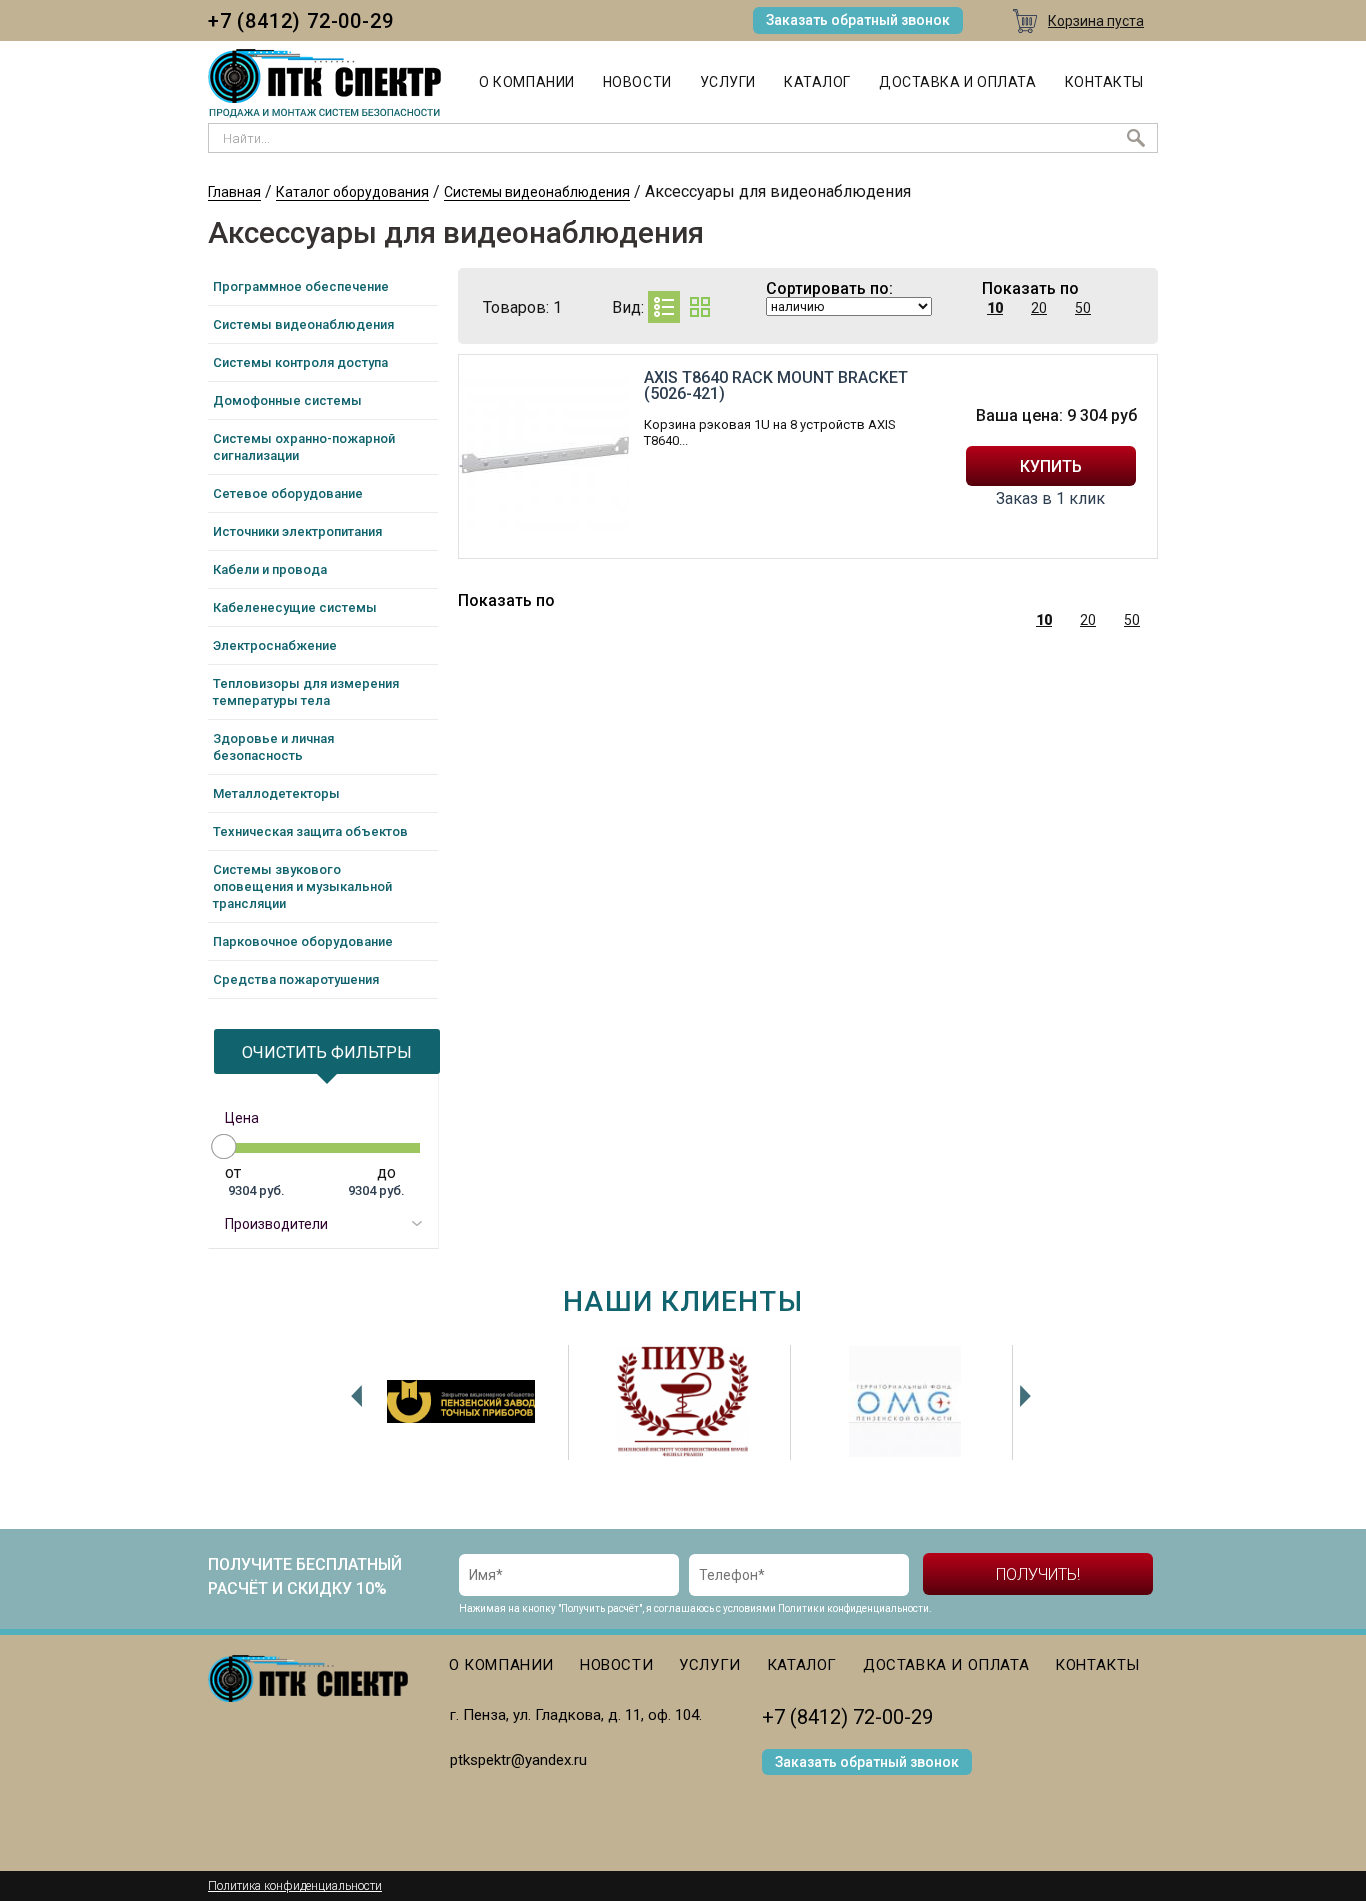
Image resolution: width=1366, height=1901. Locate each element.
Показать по (1030, 289)
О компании (527, 82)
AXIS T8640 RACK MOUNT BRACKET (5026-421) (776, 385)
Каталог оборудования (352, 192)
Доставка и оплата (958, 82)
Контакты (1104, 82)
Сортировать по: (829, 289)
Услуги (728, 82)
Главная (234, 192)
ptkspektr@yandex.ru (518, 1760)
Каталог (817, 82)
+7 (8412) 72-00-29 (300, 21)
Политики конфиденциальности (853, 1608)
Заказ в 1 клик (1050, 499)
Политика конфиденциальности (295, 1886)
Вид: (628, 307)
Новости (637, 82)
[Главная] (324, 83)
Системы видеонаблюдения (537, 192)
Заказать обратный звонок (858, 20)
